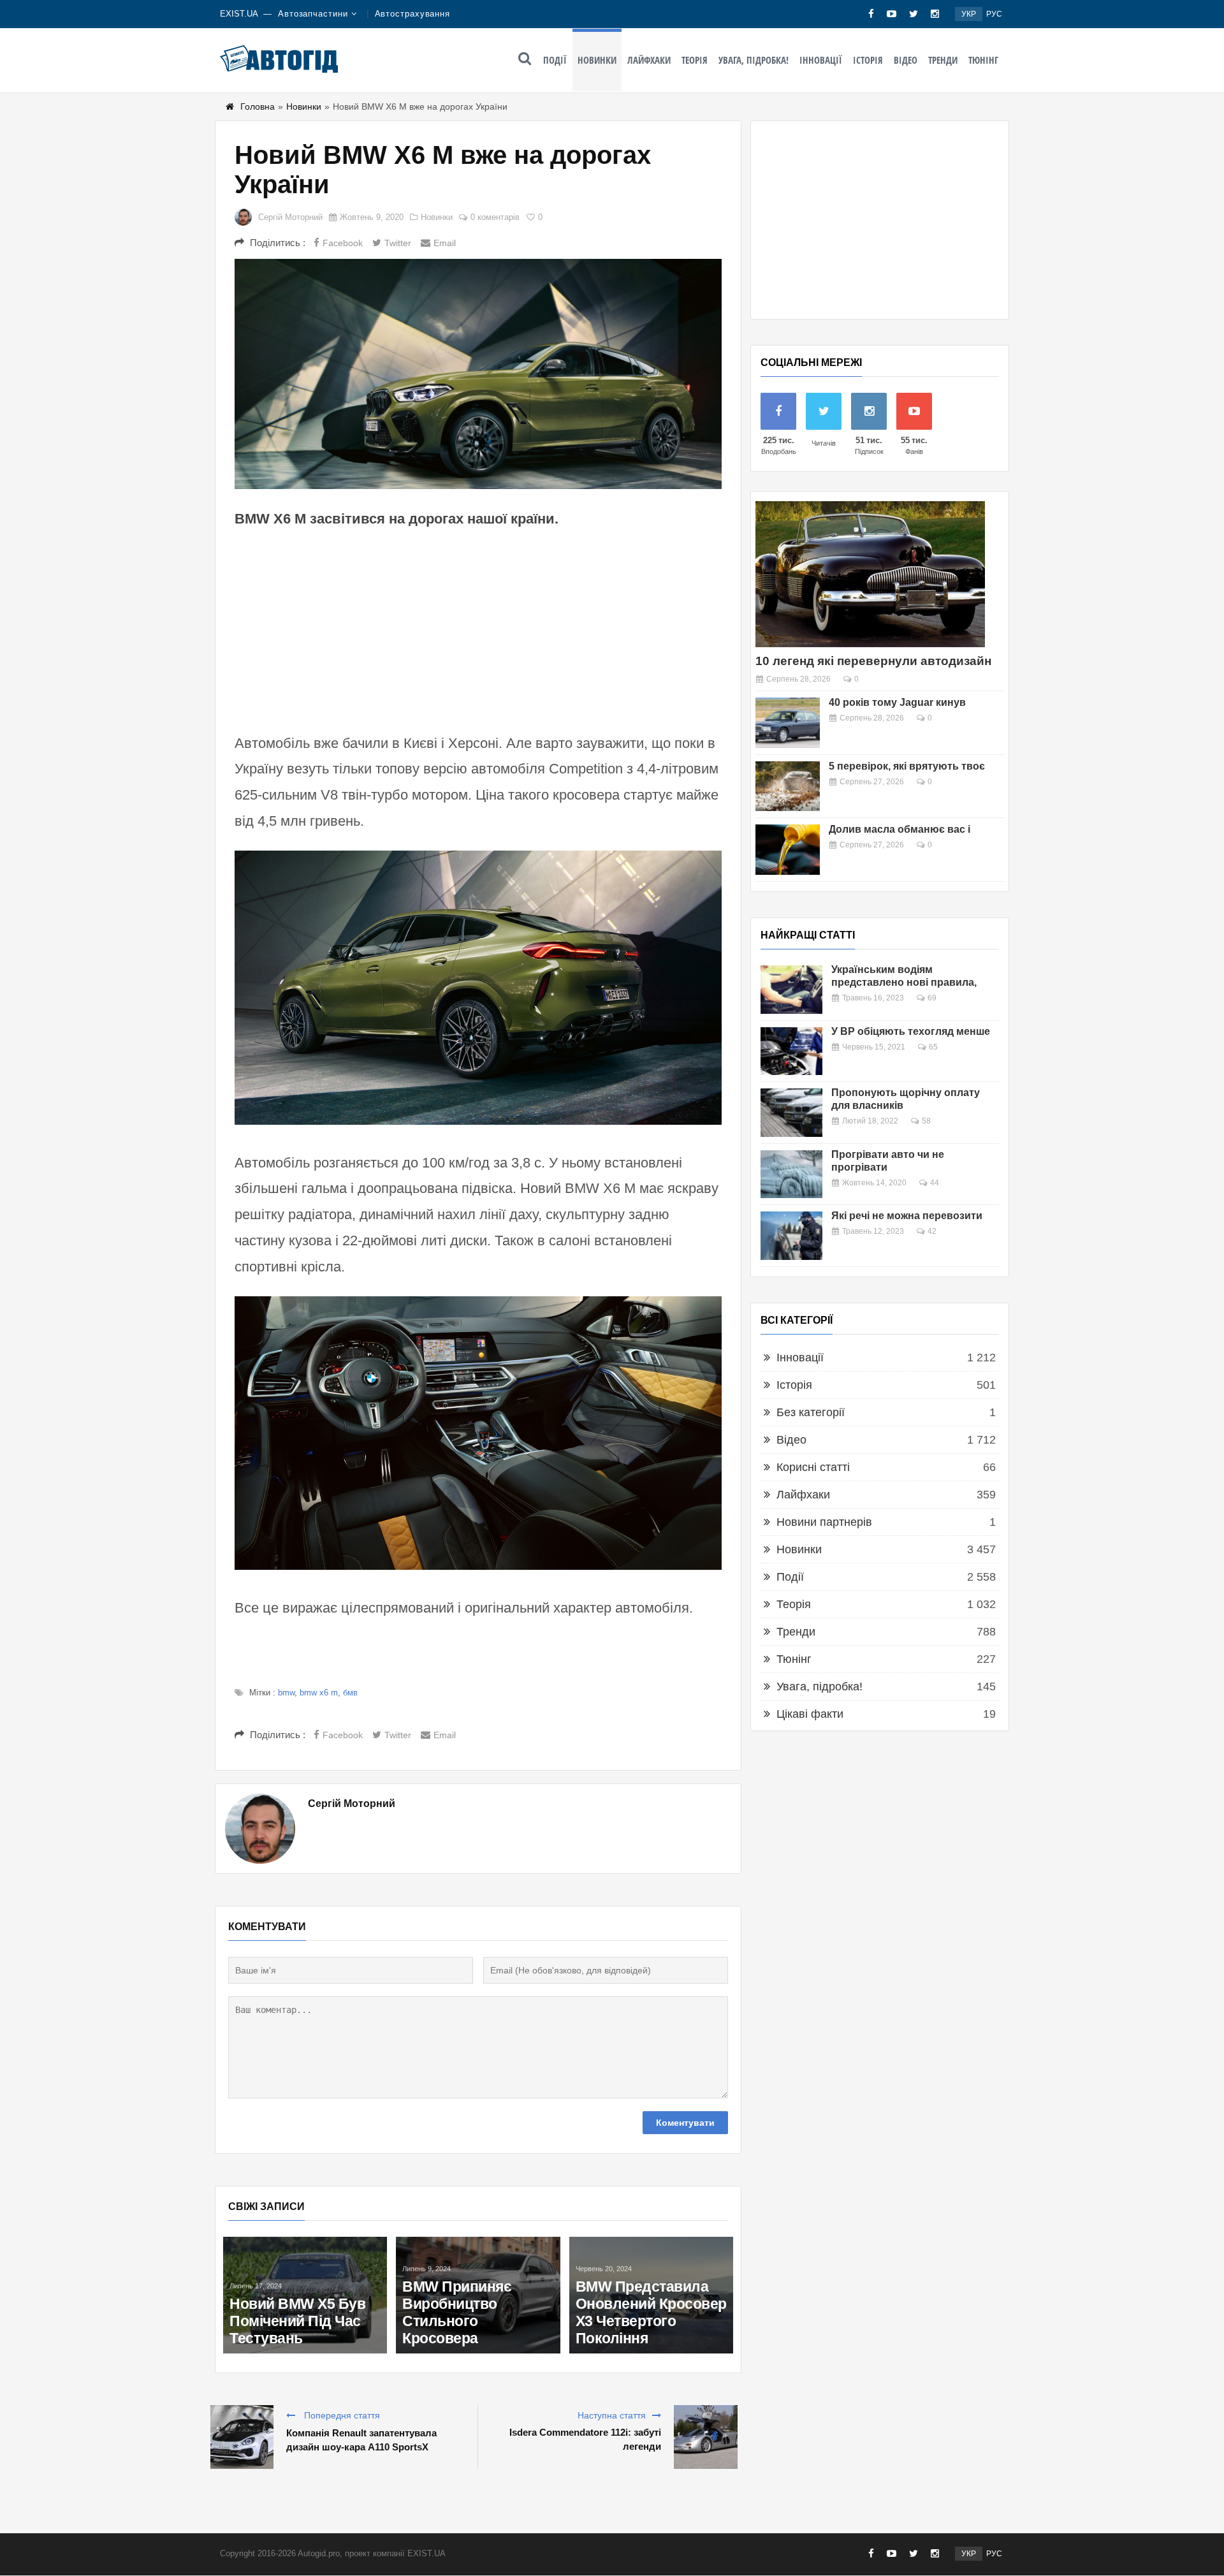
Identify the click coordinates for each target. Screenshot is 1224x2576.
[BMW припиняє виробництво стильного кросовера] (478, 2295)
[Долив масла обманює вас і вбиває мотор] (788, 850)
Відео (906, 60)
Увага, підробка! (754, 60)
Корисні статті (813, 1467)
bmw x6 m (319, 1693)
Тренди (943, 60)
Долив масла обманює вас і (900, 829)
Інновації (821, 60)
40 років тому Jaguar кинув (897, 702)
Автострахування (413, 14)
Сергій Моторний (290, 217)
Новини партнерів (824, 1522)
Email (445, 243)
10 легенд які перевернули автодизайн (873, 661)
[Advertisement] (478, 629)
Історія (868, 60)
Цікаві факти (810, 1714)
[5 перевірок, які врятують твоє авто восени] (788, 787)
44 (935, 1183)
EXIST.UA (239, 14)
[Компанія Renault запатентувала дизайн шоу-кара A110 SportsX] (242, 2437)
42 (932, 1231)
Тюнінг (983, 60)
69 (932, 998)
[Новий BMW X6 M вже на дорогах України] (478, 374)
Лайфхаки (649, 60)
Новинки (597, 60)
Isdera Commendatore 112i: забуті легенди (585, 2439)
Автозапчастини (313, 14)
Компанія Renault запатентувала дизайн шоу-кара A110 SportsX (361, 2440)
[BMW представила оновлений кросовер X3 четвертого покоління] (651, 2295)
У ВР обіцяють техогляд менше (911, 1031)
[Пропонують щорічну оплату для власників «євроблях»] (791, 1113)
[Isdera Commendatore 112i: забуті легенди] (706, 2437)
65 (933, 1047)
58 (926, 1121)
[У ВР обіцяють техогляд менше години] (791, 1051)
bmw (286, 1693)
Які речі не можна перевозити (907, 1216)
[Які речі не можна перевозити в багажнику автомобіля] (791, 1236)
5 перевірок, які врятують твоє (907, 766)
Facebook (343, 243)
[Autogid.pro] (279, 59)
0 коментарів (495, 217)
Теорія (695, 60)
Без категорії (811, 1412)
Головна (258, 106)
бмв (350, 1693)
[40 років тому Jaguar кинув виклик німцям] (788, 723)
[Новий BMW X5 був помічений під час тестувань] (305, 2295)
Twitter (398, 243)
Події (555, 60)
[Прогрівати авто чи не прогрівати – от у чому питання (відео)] (791, 1175)
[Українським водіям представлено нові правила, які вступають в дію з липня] (791, 990)
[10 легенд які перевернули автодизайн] (870, 574)
